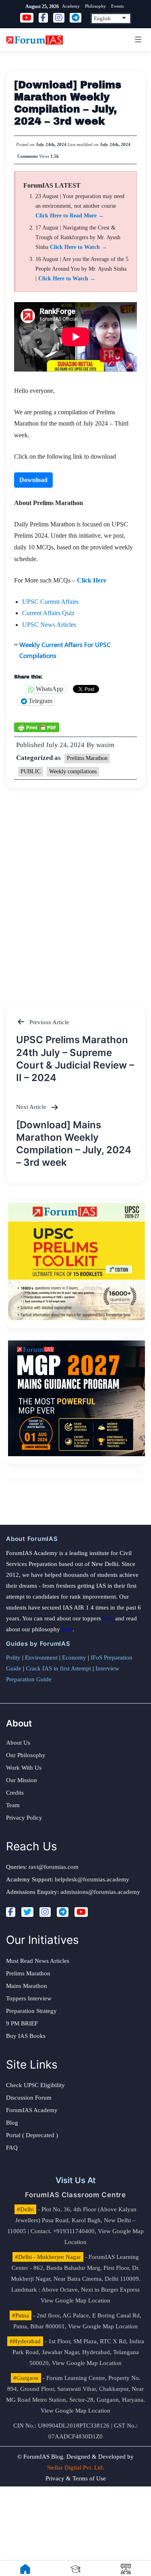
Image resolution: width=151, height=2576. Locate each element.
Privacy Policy (24, 1818)
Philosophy (95, 6)
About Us (18, 1743)
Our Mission (22, 1780)
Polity (13, 1657)
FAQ (12, 2148)
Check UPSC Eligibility (35, 2085)
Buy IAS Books (26, 2036)
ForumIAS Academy (32, 2110)
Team (13, 1805)
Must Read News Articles (38, 1961)
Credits (15, 1793)
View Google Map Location (75, 2300)
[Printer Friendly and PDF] (37, 727)
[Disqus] (75, 889)
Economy (74, 1657)
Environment (41, 1657)
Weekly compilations (73, 771)
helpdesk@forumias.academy (92, 1879)
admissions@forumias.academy (100, 1892)
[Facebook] (11, 1912)
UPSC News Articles (49, 625)
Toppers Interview (29, 1998)
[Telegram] (63, 1912)
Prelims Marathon (87, 758)
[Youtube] (81, 1912)
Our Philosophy (26, 1755)
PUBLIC (31, 771)
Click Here (92, 580)
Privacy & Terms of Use (76, 2478)
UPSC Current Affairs (50, 602)
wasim (105, 745)
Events (117, 6)
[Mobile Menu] (137, 40)
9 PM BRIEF (22, 2023)
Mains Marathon (27, 1986)
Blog (12, 2123)
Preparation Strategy (31, 2011)
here (108, 1618)
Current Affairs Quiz (48, 613)
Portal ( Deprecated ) (32, 2135)
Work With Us (24, 1768)
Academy (71, 6)
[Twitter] (27, 1912)
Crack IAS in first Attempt (58, 1668)
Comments (28, 156)
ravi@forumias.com (54, 1867)
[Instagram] (45, 1912)
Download (33, 480)
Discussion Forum (29, 2098)
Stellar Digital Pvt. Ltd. (76, 2467)
